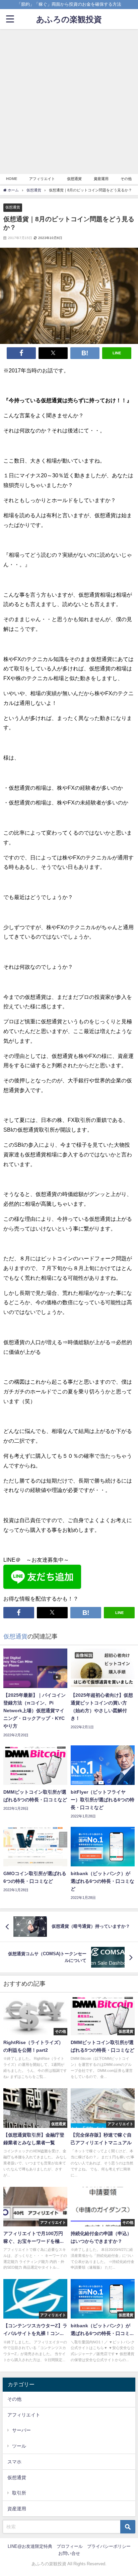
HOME (12, 179)
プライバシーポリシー (109, 2546)
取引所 (19, 2493)
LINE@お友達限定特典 (30, 2546)
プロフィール (70, 2546)
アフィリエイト (42, 179)
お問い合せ (69, 2553)
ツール (19, 2446)
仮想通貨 (74, 179)
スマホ (14, 2462)
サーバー (21, 2430)
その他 (126, 179)
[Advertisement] (69, 102)
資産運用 (101, 179)
